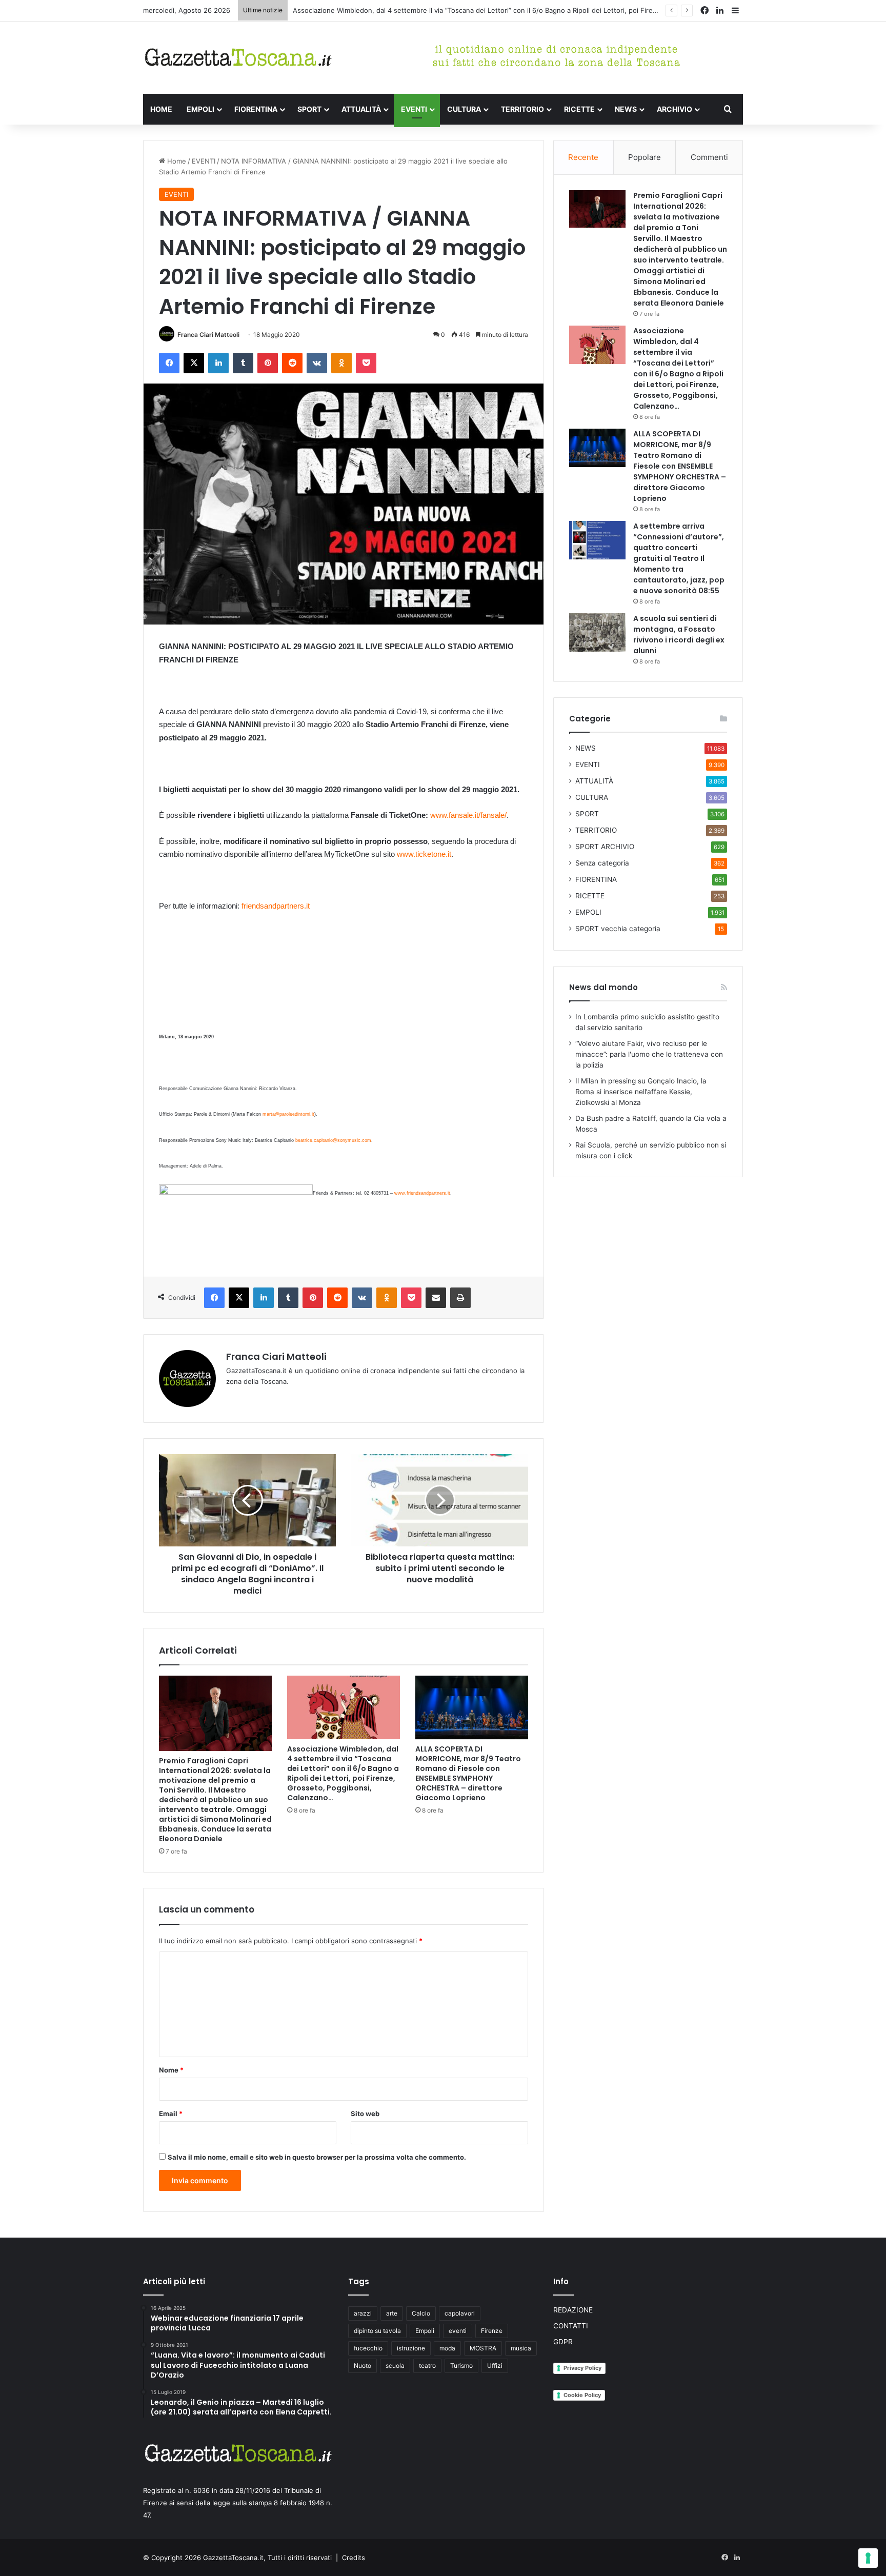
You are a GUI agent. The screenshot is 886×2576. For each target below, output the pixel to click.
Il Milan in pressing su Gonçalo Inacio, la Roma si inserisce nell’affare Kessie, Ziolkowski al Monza (641, 1092)
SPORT (309, 109)
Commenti (709, 157)
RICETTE (579, 109)
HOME (161, 109)
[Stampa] (460, 1298)
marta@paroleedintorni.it (288, 1114)
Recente (583, 157)
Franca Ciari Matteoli (208, 335)
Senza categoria (602, 863)
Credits (354, 2558)
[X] (194, 363)
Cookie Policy (582, 2395)
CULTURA (464, 109)
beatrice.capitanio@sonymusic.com (333, 1140)
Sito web (365, 2114)
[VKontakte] (317, 363)
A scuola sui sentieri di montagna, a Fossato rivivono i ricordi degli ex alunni (679, 635)
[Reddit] (292, 363)
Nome (171, 2070)
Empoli (425, 2331)
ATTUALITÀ (361, 109)
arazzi (363, 2313)
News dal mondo (603, 987)
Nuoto (363, 2366)
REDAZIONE (573, 2310)
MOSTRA (483, 2348)
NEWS (626, 109)
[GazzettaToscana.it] (238, 58)
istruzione (411, 2348)
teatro (427, 2366)
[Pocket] (366, 363)
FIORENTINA (256, 109)
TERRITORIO (522, 109)
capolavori (460, 2313)
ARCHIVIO (674, 109)
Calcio (421, 2313)
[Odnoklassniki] (341, 363)
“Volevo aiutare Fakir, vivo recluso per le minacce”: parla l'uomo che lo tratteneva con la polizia (649, 1054)
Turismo (461, 2366)
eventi (458, 2331)
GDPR (563, 2342)
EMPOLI (200, 109)
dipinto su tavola (377, 2331)
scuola (395, 2366)
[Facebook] (169, 363)
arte (392, 2313)
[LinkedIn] (218, 363)
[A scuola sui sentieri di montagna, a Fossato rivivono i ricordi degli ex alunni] (597, 632)
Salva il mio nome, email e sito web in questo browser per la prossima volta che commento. (317, 2157)
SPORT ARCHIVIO (605, 847)
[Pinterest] (268, 363)
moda (447, 2348)
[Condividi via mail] (436, 1298)
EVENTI (414, 109)
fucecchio (368, 2348)
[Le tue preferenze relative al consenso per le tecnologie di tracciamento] (868, 2558)
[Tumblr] (243, 363)
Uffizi (495, 2366)
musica (521, 2348)
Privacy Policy (582, 2368)
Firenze (492, 2331)
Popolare (645, 157)
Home (176, 161)
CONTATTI (571, 2326)
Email (171, 2114)
